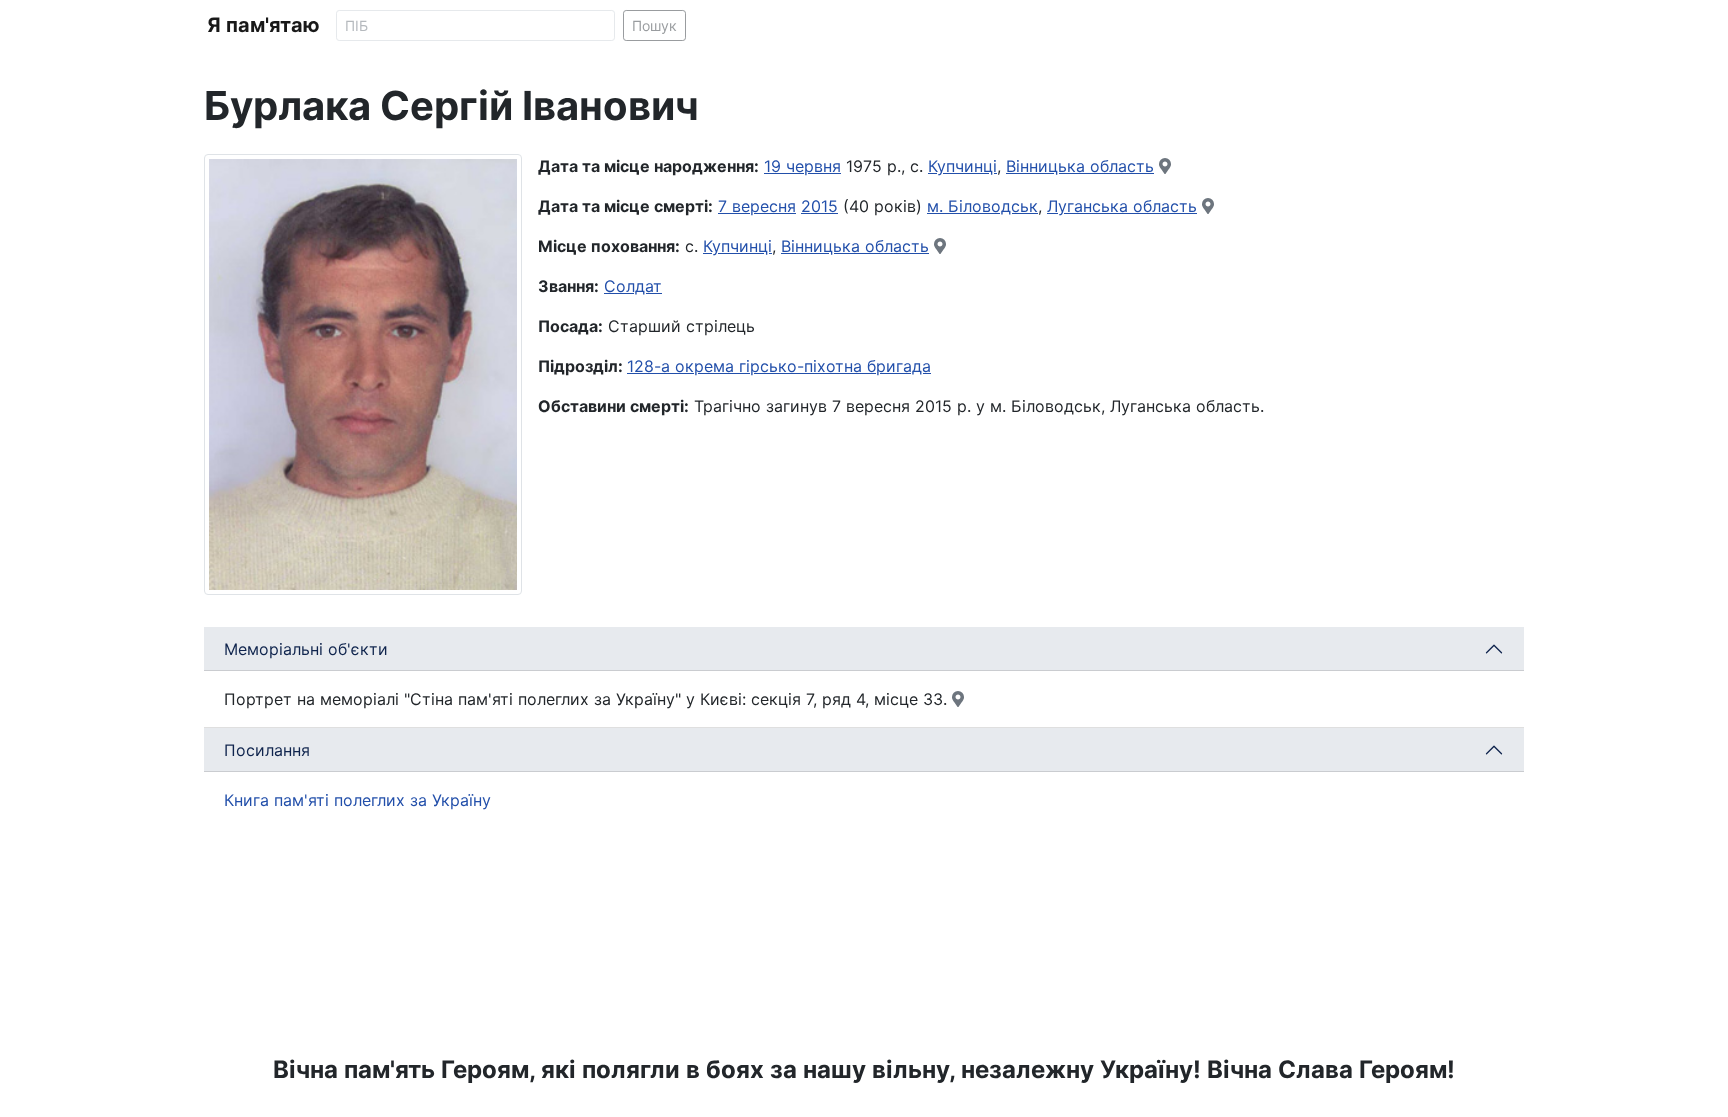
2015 (819, 206)
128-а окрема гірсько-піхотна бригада (779, 366)
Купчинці (962, 166)
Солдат (633, 286)
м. (937, 206)
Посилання (267, 750)
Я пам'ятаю (263, 25)
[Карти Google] (1165, 166)
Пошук (654, 25)
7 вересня (757, 206)
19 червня (802, 166)
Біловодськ (993, 206)
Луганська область (1122, 206)
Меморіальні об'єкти (306, 649)
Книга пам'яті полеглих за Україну (357, 800)
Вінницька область (1080, 166)
